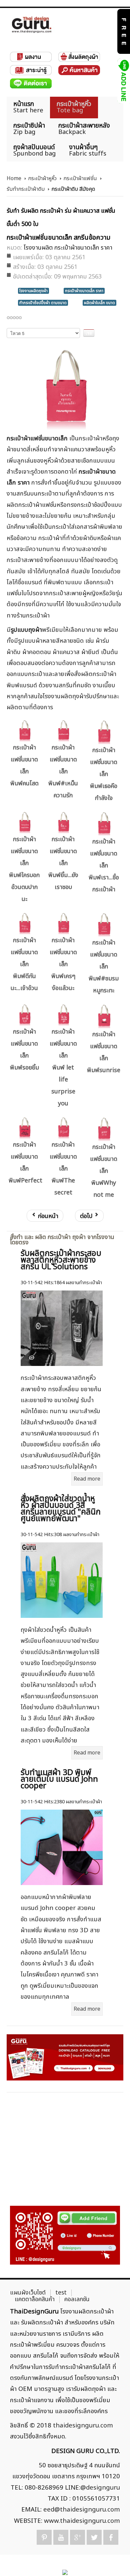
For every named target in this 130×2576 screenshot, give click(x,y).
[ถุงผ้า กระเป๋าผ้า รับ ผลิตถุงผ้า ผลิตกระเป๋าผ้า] (32, 25)
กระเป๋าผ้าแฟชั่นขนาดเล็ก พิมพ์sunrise (104, 1052)
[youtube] (61, 2537)
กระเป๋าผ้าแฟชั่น (80, 178)
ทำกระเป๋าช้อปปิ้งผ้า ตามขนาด (43, 303)
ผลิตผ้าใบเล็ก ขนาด (99, 303)
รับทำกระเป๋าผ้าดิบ (26, 189)
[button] (113, 2560)
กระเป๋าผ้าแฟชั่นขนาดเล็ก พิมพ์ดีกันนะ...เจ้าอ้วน (24, 964)
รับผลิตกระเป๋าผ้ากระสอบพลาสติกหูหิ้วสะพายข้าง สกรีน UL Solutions (61, 1260)
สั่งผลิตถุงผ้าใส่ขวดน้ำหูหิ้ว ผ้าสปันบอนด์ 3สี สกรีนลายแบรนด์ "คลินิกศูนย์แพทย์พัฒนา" (61, 1509)
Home (14, 178)
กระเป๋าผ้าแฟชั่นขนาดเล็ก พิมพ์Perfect (25, 1163)
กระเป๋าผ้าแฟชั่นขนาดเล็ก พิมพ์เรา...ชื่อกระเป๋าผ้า (104, 866)
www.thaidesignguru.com (82, 2521)
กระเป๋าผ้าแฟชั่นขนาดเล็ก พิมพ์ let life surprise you (63, 1068)
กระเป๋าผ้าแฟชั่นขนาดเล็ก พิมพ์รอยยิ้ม (24, 1050)
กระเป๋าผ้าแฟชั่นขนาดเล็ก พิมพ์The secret (63, 1169)
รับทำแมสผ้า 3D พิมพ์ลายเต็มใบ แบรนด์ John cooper (59, 1779)
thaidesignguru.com (83, 2425)
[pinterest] (44, 2537)
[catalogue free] (123, 31)
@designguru (100, 2488)
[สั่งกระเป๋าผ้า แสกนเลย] (65, 2235)
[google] (77, 2537)
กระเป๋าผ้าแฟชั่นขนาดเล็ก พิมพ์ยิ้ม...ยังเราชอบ (63, 863)
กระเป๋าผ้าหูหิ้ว (42, 178)
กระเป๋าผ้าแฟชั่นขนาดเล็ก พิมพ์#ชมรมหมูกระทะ (104, 967)
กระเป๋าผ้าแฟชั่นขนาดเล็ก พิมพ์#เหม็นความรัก (63, 772)
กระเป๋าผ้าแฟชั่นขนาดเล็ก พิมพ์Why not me (104, 1171)
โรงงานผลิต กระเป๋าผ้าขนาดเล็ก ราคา (68, 248)
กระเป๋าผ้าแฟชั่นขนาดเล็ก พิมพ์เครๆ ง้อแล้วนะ (63, 964)
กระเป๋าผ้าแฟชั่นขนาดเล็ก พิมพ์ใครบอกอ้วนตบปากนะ (24, 869)
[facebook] (111, 2537)
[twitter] (94, 2537)
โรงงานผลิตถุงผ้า (33, 291)
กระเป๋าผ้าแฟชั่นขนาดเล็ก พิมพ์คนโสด (24, 766)
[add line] (123, 81)
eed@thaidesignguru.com (82, 2510)
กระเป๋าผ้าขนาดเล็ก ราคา (84, 291)
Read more (87, 1479)
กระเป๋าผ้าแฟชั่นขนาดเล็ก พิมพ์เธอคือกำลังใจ (104, 774)
